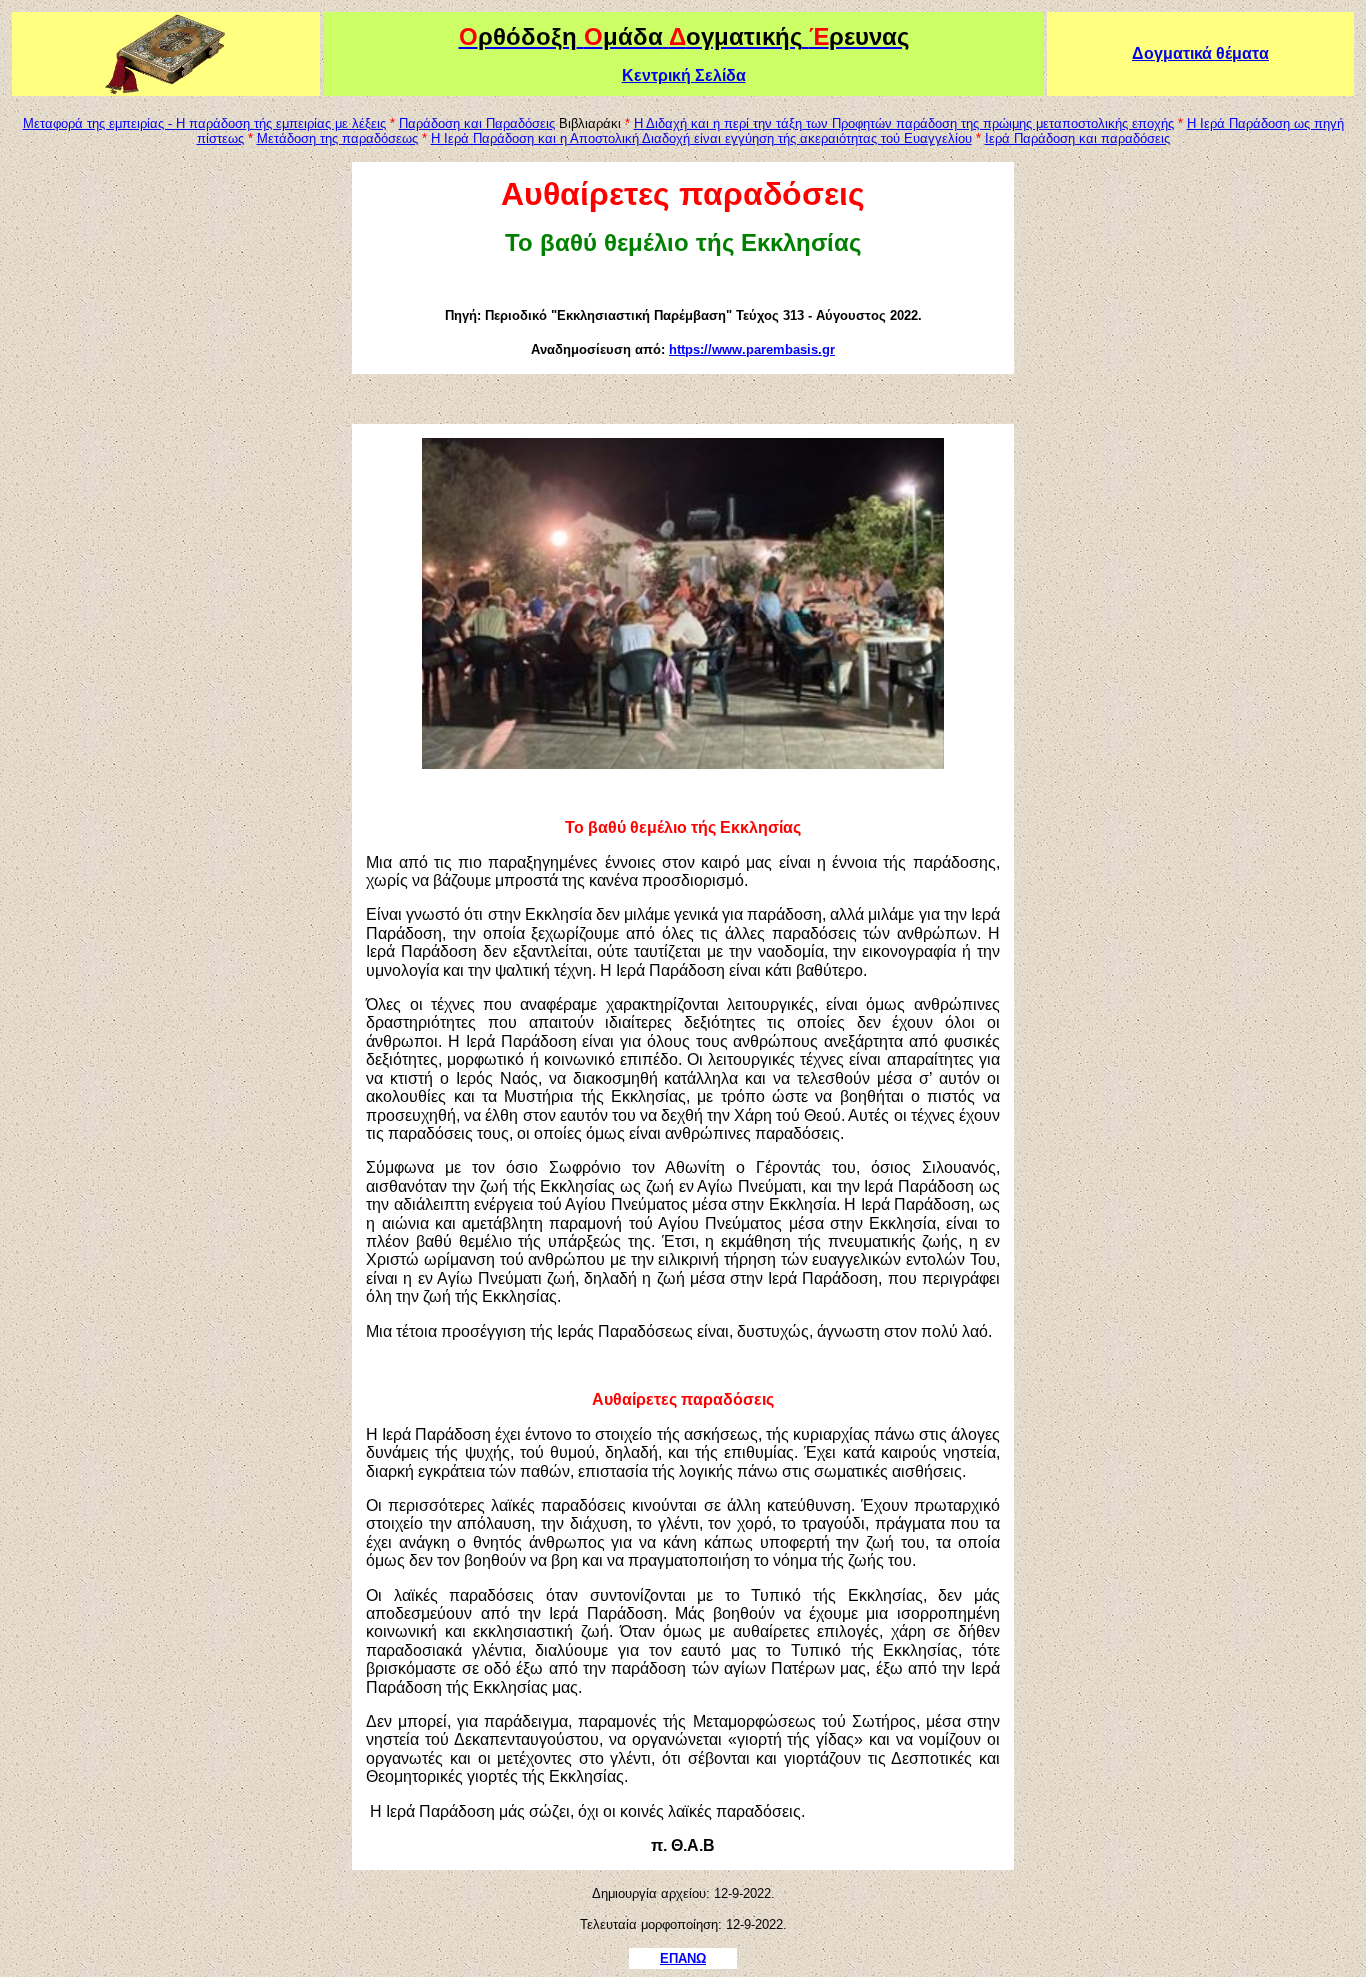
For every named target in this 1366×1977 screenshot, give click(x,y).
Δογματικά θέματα (1200, 53)
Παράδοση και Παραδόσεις (477, 123)
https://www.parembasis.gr (752, 349)
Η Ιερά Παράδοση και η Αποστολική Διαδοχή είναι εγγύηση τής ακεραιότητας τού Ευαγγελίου (701, 138)
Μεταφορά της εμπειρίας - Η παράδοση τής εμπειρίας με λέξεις (204, 123)
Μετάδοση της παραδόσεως (337, 138)
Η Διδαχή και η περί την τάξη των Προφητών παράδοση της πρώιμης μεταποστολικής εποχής (904, 123)
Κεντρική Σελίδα (684, 75)
